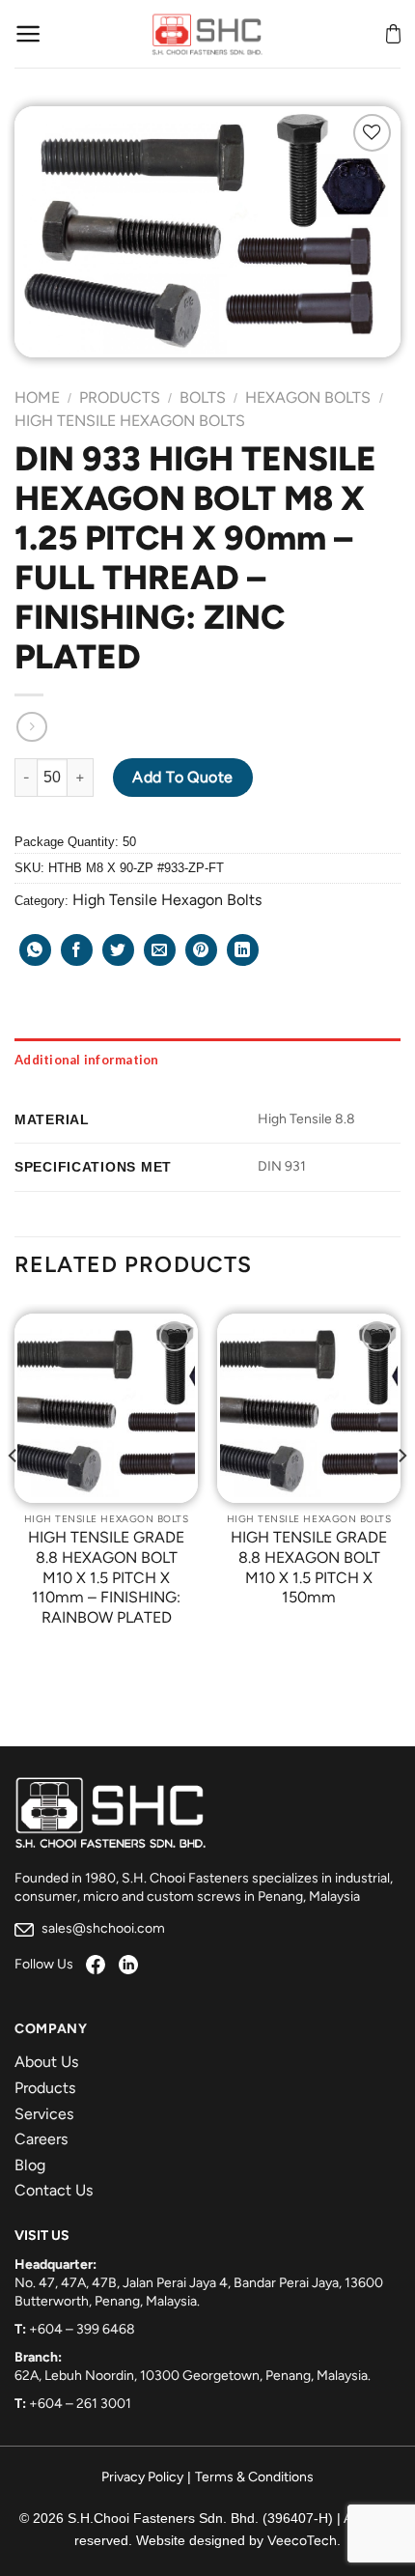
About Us (46, 2062)
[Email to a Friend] (160, 950)
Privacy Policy (142, 2477)
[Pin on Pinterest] (201, 950)
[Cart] (393, 34)
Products (120, 397)
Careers (41, 2139)
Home (37, 397)
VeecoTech (302, 2541)
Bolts (203, 397)
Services (44, 2114)
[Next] (401, 1495)
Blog (30, 2165)
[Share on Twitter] (118, 950)
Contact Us (54, 2190)
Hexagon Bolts (308, 397)
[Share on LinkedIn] (243, 950)
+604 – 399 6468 (82, 2329)
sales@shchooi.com (102, 1928)
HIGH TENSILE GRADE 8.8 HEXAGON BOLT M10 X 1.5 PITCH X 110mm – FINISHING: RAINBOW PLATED (106, 1577)
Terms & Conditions (254, 2477)
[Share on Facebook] (77, 950)
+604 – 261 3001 (80, 2404)
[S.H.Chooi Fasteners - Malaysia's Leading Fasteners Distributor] (207, 34)
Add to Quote (183, 777)
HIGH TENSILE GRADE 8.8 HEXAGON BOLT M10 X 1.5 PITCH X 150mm (309, 1567)
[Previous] (14, 1495)
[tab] (207, 1060)
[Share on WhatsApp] (35, 950)
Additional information (87, 1060)
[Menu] (28, 34)
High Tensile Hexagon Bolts (130, 421)
